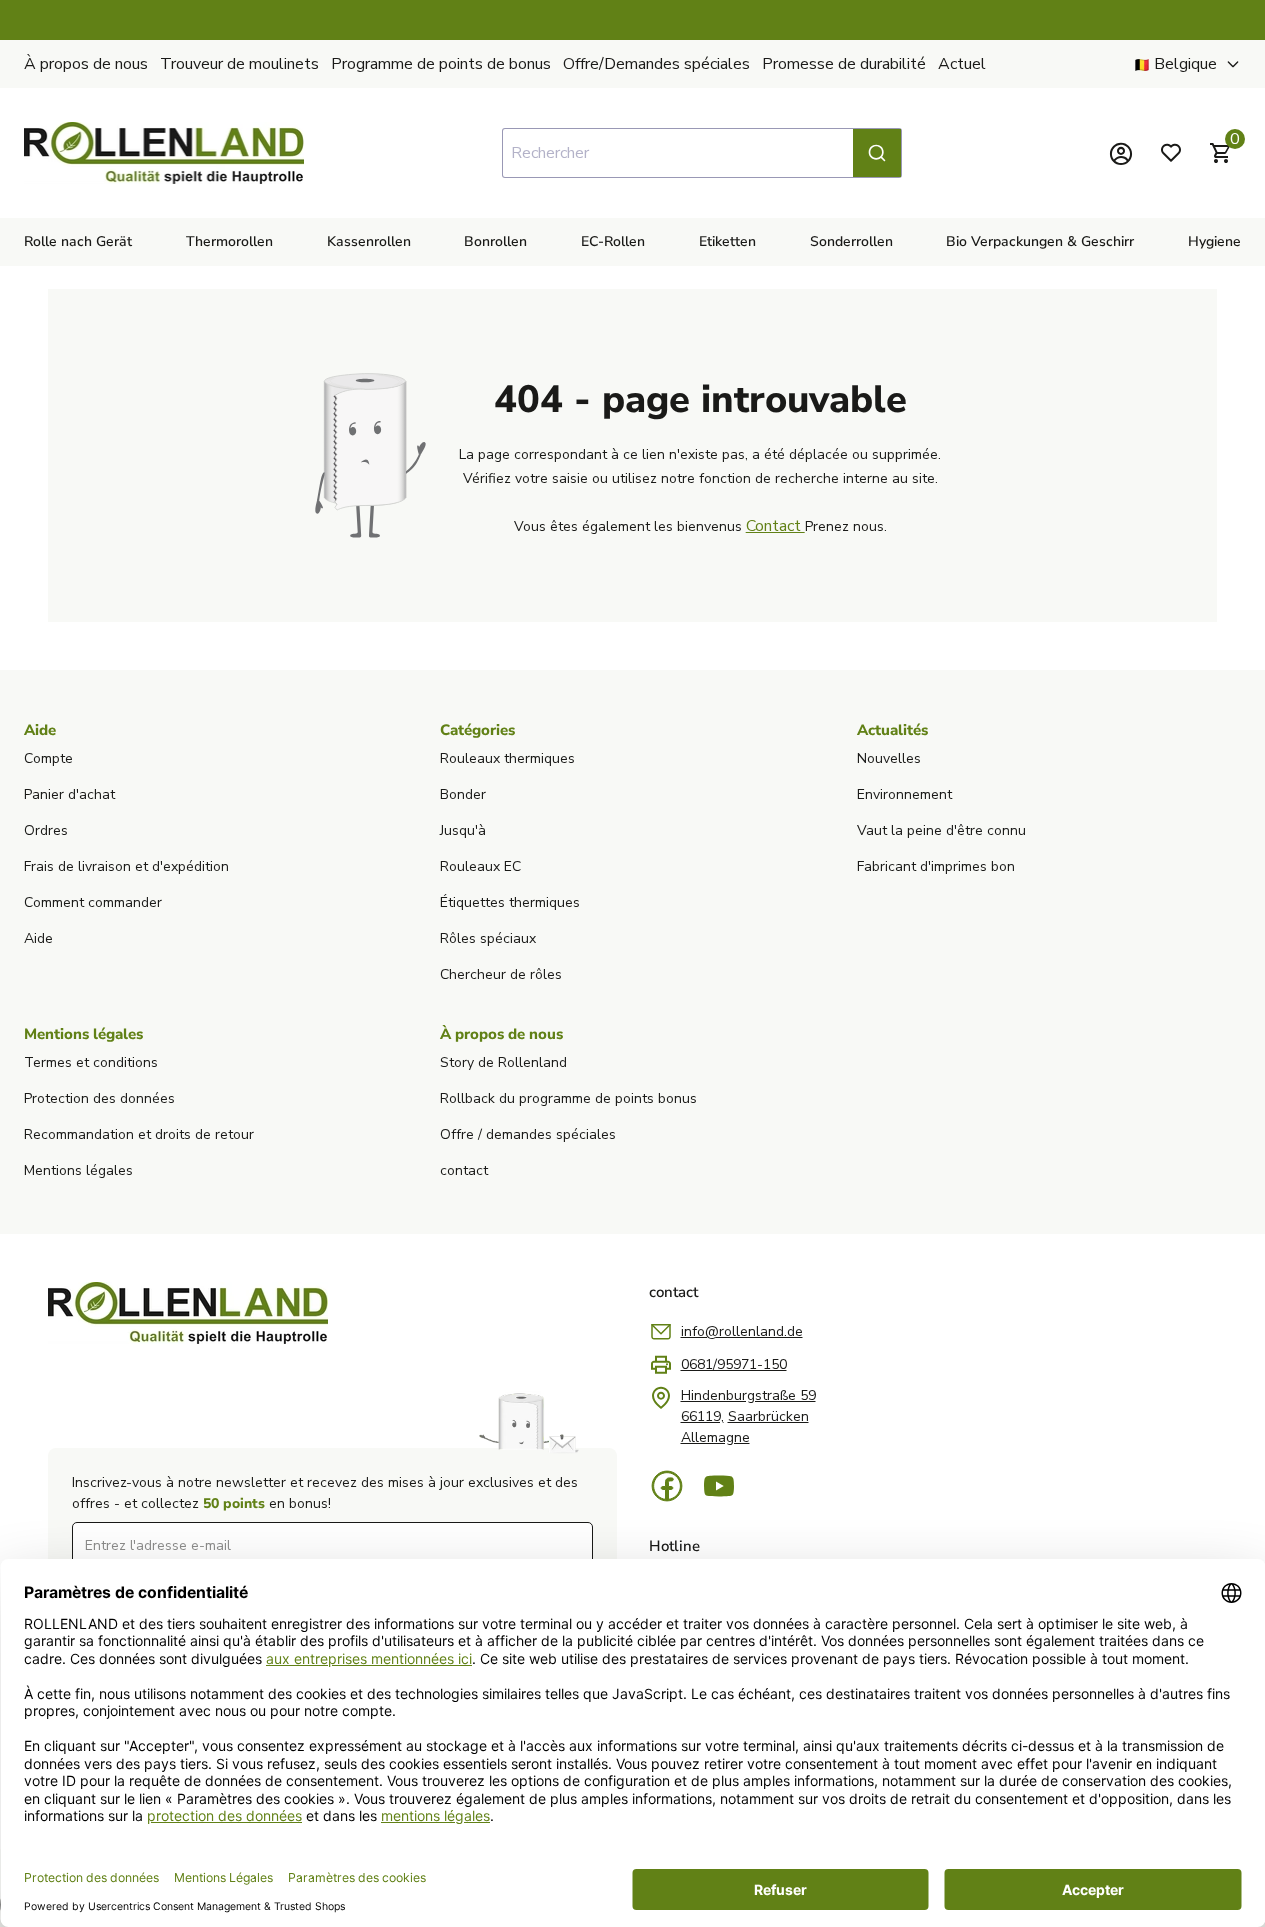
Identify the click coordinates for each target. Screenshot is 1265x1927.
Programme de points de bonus (441, 64)
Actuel (962, 64)
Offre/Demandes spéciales (656, 64)
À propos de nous (86, 64)
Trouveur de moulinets (239, 64)
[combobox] (702, 153)
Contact (775, 526)
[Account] (1121, 153)
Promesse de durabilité (844, 64)
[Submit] (877, 153)
